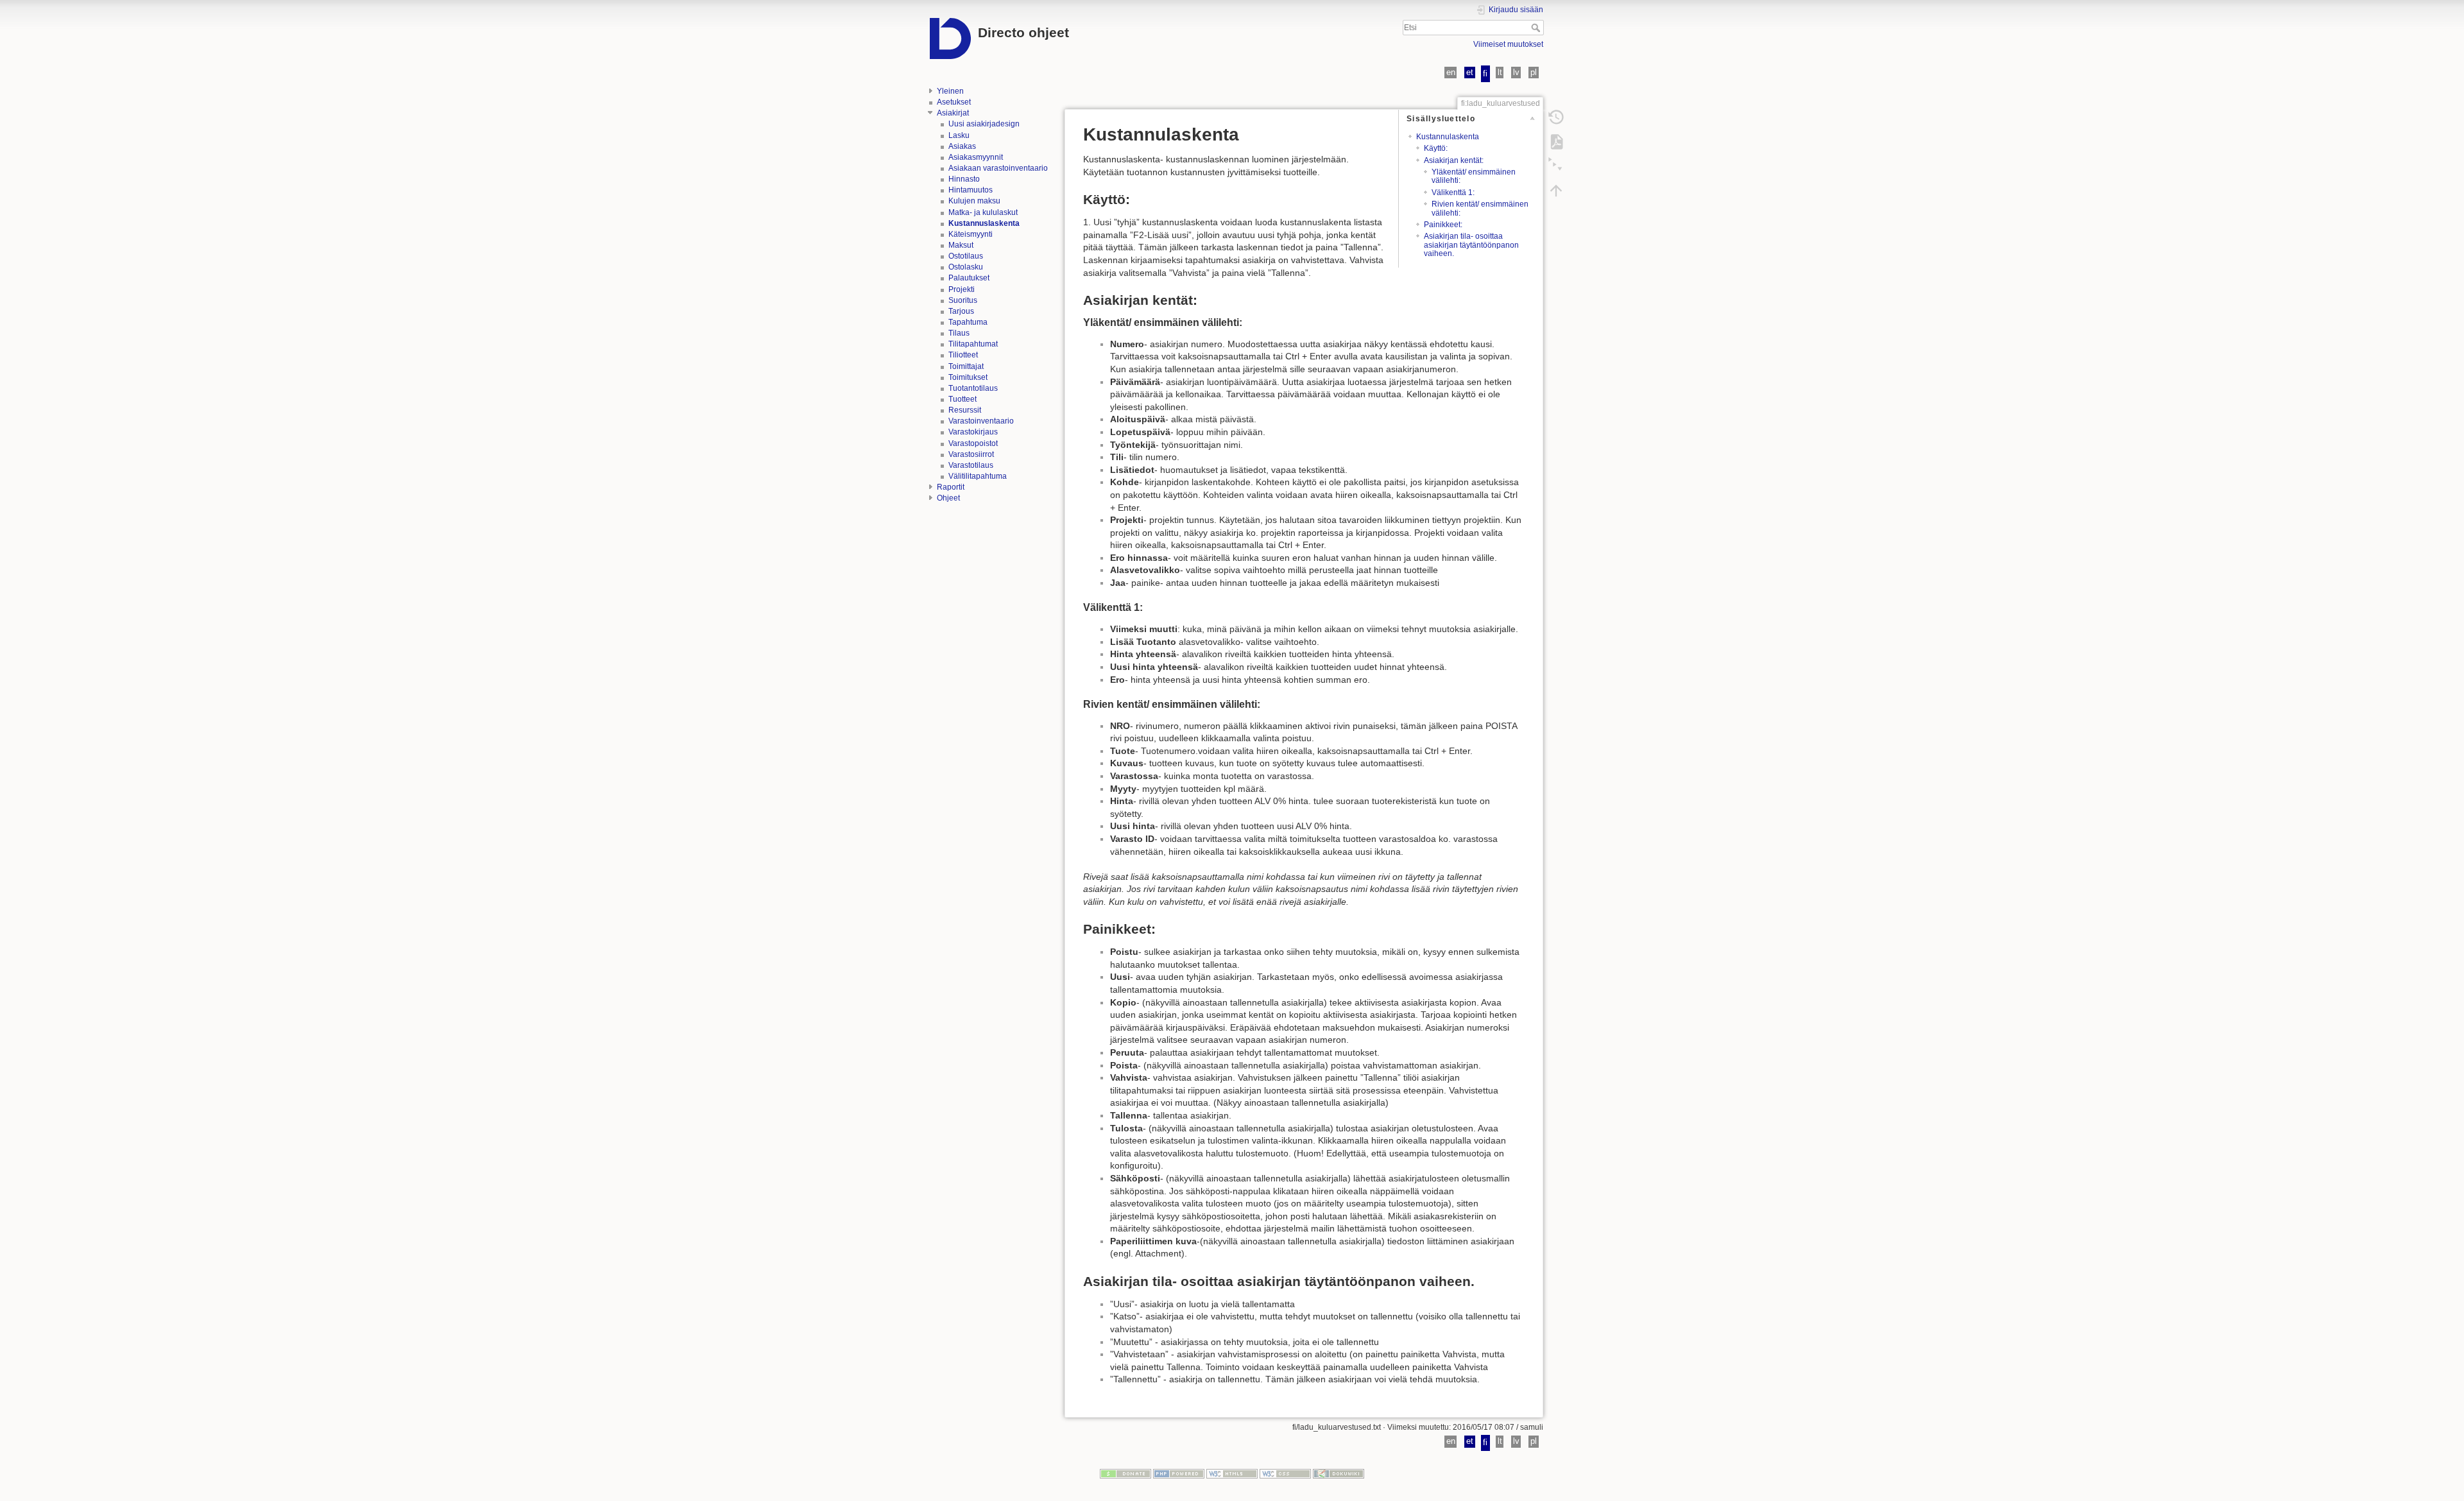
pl (1534, 72)
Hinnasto (964, 179)
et (1470, 72)
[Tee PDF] (1556, 141)
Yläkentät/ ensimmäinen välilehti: (1474, 176)
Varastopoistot (973, 443)
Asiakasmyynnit (976, 157)
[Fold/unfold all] (1556, 166)
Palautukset (969, 278)
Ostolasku (966, 267)
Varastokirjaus (973, 432)
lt (1500, 72)
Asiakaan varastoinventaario (998, 168)
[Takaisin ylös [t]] (1556, 190)
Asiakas (962, 146)
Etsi (1537, 28)
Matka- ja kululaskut (983, 212)
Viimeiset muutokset (1508, 44)
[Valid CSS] (1285, 1473)
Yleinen (950, 91)
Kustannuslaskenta (984, 223)
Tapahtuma (968, 322)
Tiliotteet (963, 355)
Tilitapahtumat (973, 344)
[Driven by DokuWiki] (1339, 1473)
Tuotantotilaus (973, 388)
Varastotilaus (971, 465)
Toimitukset (968, 377)
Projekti (962, 289)
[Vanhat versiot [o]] (1556, 117)
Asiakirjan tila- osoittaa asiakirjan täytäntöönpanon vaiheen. (1471, 245)
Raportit (951, 487)
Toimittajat (966, 366)
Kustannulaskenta (1448, 137)
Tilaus (959, 333)
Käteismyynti (971, 234)
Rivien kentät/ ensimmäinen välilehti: (1480, 208)
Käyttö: (1436, 148)
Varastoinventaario (981, 421)
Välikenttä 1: (1453, 193)
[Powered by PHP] (1179, 1473)
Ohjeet (948, 498)
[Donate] (1125, 1473)
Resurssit (965, 410)
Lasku (959, 135)
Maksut (961, 245)
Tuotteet (963, 399)
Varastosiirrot (971, 454)
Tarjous (961, 311)
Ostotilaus (966, 256)
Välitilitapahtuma (978, 476)
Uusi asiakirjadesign (984, 124)
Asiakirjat (953, 113)
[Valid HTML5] (1232, 1473)
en (1451, 72)
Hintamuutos (971, 190)
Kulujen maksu (974, 201)
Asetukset (954, 102)
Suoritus (963, 300)
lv (1516, 72)
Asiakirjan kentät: (1454, 160)
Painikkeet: (1443, 225)
